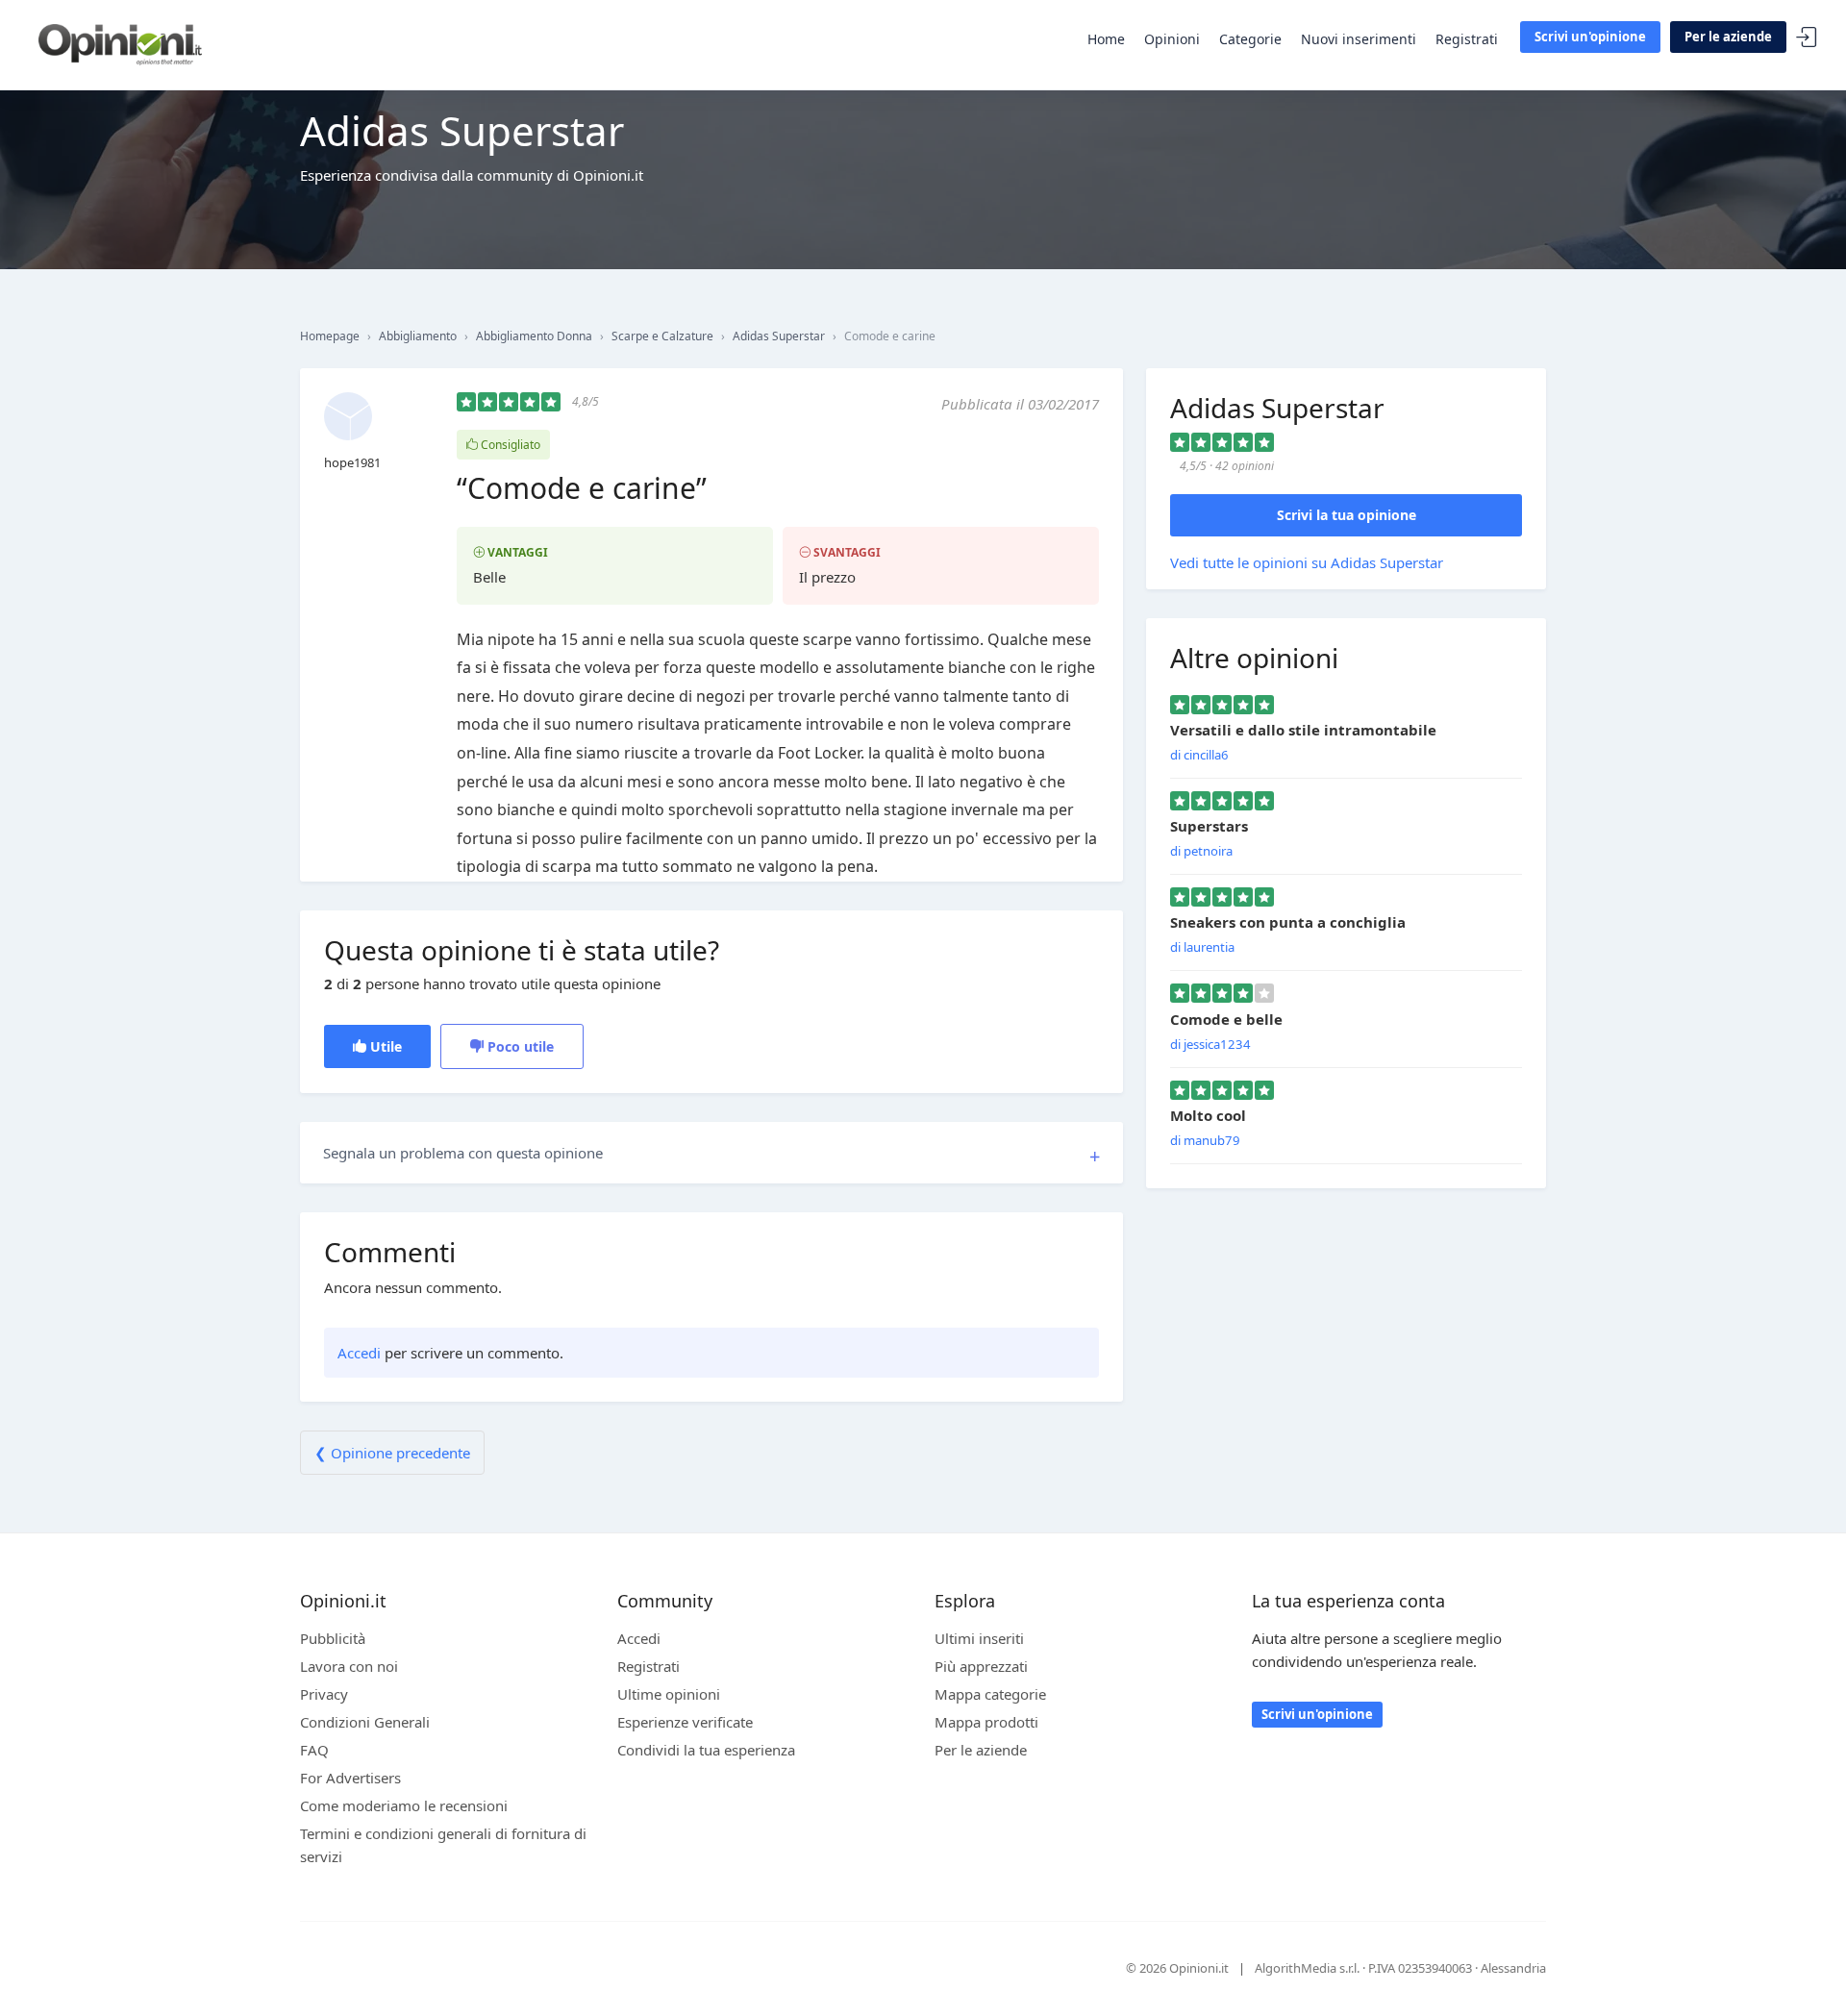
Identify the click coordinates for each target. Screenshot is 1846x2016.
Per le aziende (1728, 37)
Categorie (1250, 39)
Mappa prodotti (986, 1722)
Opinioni (1172, 39)
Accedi (1807, 38)
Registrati (1467, 39)
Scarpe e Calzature (662, 336)
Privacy (324, 1694)
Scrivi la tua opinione (1347, 515)
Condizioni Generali (365, 1722)
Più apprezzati (981, 1666)
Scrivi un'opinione (1590, 37)
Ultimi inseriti (979, 1638)
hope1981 (352, 462)
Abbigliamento (418, 336)
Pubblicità (333, 1638)
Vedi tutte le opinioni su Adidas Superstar (1307, 562)
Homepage (330, 336)
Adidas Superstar (779, 336)
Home (1106, 39)
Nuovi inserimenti (1359, 39)
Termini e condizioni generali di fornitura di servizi (443, 1845)
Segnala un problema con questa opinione (463, 1153)
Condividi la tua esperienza (706, 1750)
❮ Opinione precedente (392, 1453)
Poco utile (519, 1046)
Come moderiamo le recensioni (404, 1805)
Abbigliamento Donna (534, 336)
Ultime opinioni (669, 1694)
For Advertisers (350, 1778)
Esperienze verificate (685, 1722)
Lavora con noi (349, 1666)
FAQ (314, 1750)
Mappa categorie (990, 1694)
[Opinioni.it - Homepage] (120, 43)
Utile (384, 1046)
